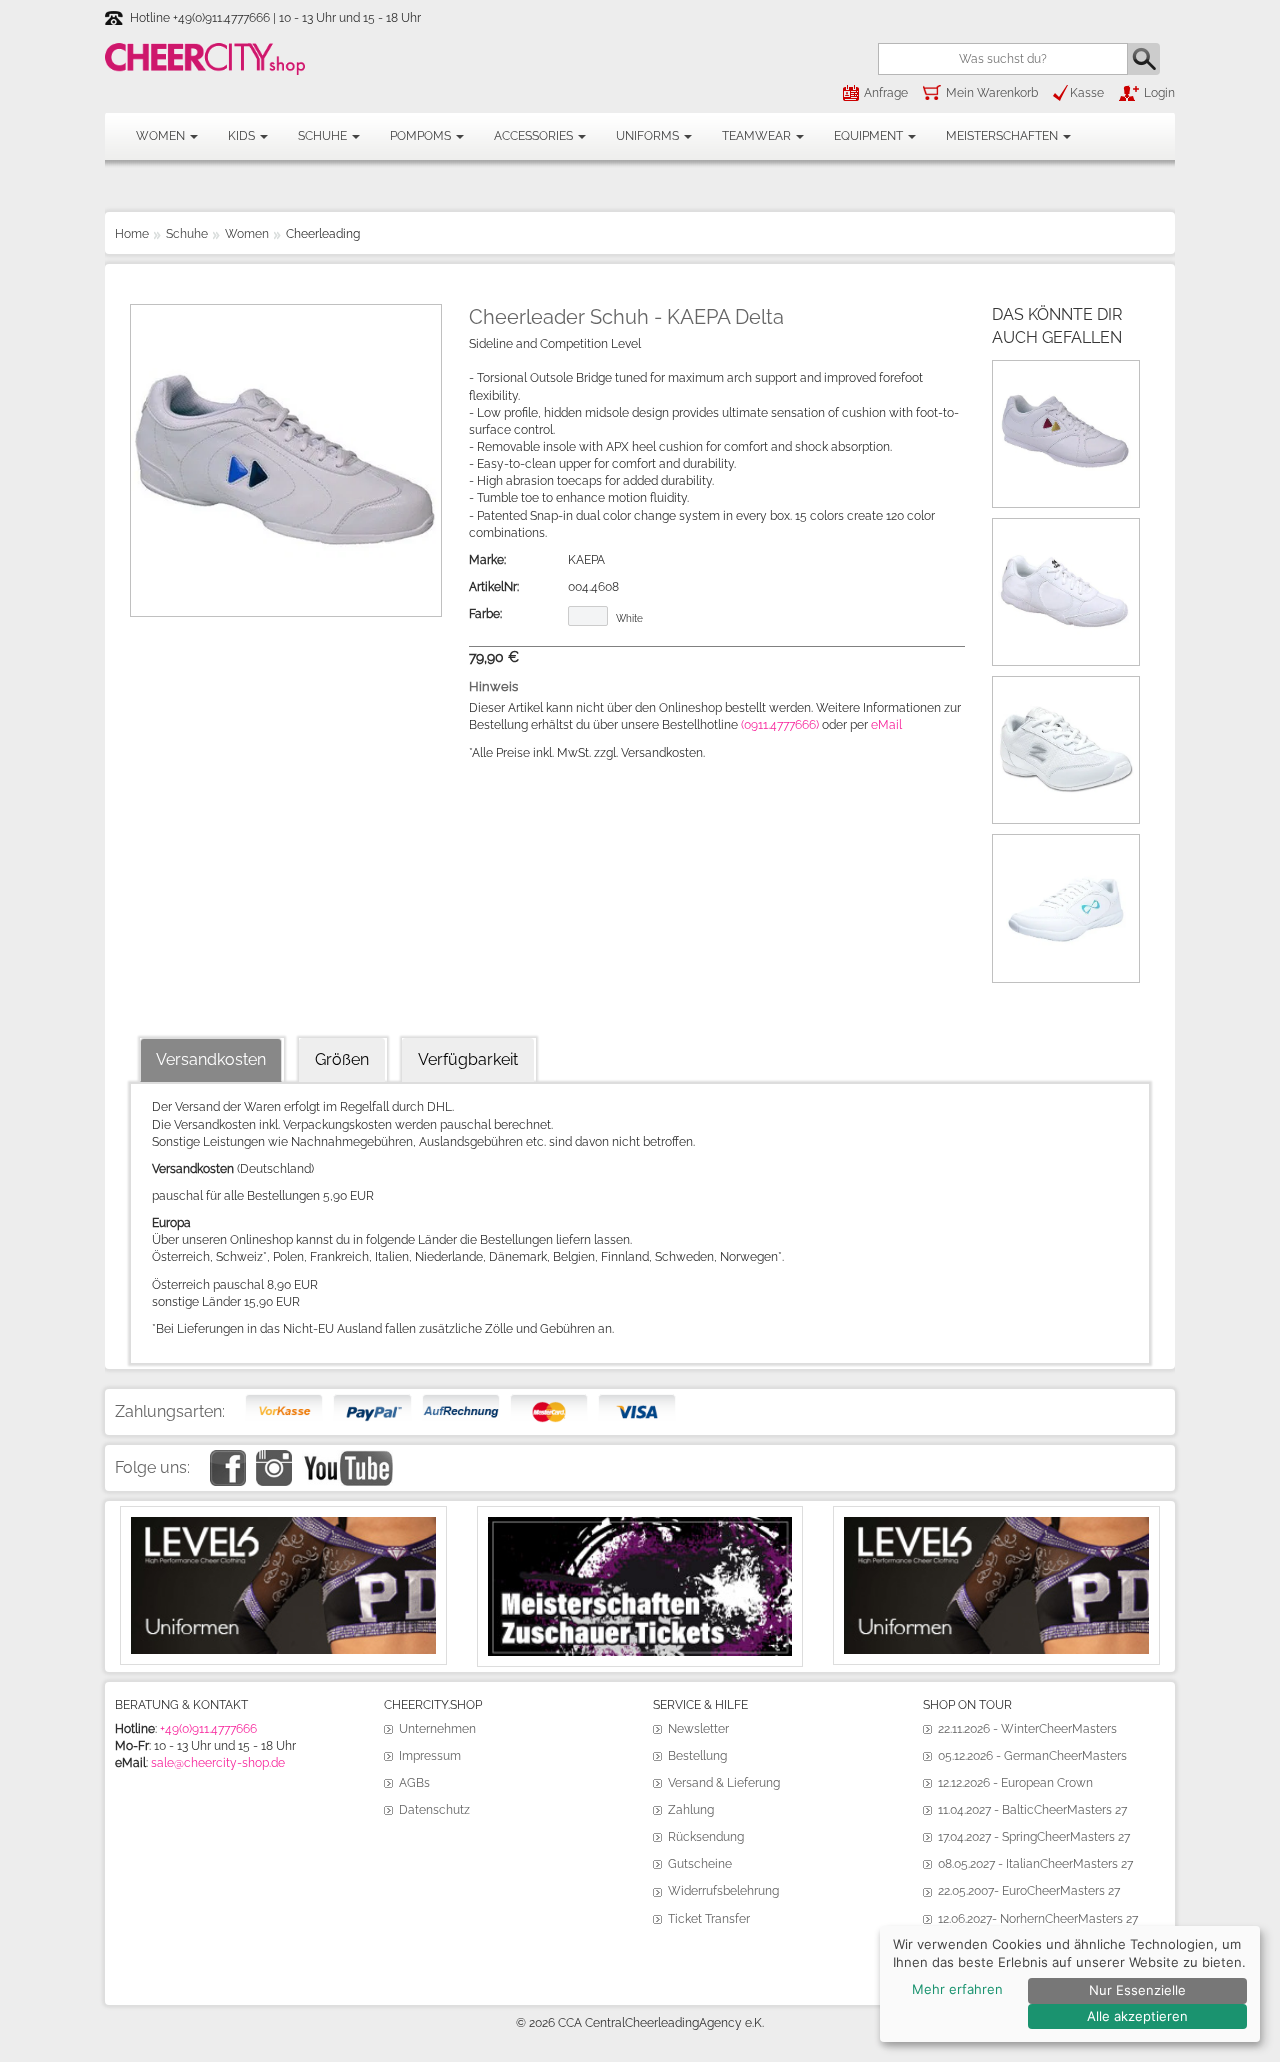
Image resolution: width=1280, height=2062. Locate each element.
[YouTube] (347, 1458)
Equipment (870, 136)
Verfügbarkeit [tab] (468, 1059)
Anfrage (886, 93)
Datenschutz (434, 1810)
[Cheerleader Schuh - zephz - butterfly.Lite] (1066, 690)
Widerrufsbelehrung (723, 1891)
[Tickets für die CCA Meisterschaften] (640, 1525)
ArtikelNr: (494, 587)
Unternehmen (437, 1729)
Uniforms (649, 136)
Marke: (487, 560)
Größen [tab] (342, 1059)
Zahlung (691, 1810)
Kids (243, 136)
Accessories (535, 136)
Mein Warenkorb (992, 93)
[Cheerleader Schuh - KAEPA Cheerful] (1066, 374)
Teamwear (758, 136)
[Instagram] (274, 1458)
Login (1159, 93)
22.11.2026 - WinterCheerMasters (1027, 1729)
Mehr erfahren (957, 1989)
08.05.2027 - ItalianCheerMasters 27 (1035, 1864)
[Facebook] (228, 1458)
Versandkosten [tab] (211, 1059)
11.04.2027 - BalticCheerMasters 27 (1032, 1810)
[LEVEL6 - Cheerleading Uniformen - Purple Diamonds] (996, 1525)
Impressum (430, 1756)
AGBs (414, 1783)
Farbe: (485, 614)
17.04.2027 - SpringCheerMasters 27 (1034, 1837)
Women (162, 136)
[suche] (1144, 58)
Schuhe (324, 136)
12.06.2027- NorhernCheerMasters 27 (1038, 1919)
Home (132, 234)
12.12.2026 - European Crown (1015, 1783)
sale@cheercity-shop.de (218, 1763)
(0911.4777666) (780, 725)
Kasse (1087, 93)
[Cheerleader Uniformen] (283, 1525)
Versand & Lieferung (724, 1783)
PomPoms (422, 136)
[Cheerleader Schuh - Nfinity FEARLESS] (1066, 848)
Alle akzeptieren (1137, 2016)
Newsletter (698, 1729)
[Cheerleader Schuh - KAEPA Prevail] (1066, 532)
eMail (886, 725)
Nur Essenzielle (1137, 1990)
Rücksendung (706, 1837)
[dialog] (1070, 1984)
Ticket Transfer (709, 1919)
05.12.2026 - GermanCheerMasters (1032, 1756)
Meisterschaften (1003, 136)
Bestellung (697, 1756)
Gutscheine (700, 1864)
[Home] (205, 59)
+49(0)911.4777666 (208, 1729)
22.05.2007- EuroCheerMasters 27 (1029, 1891)
